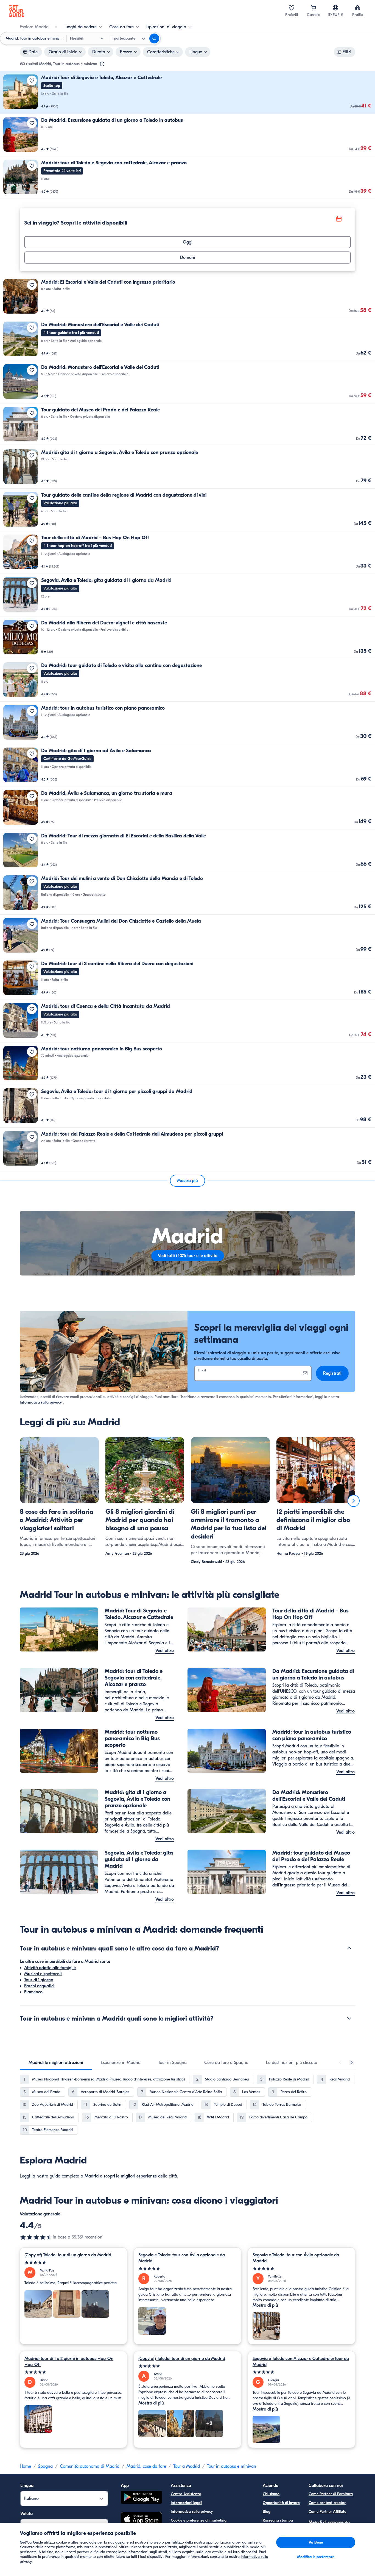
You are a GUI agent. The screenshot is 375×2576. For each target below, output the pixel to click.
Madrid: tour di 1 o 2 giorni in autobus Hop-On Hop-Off (69, 2362)
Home (25, 2466)
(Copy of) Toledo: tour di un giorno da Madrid (68, 2255)
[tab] (56, 2063)
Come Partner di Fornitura (331, 2494)
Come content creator (327, 2503)
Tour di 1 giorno (39, 1980)
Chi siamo (271, 2494)
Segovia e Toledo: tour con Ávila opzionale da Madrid (182, 2258)
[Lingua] (335, 8)
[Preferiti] (292, 8)
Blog (267, 2512)
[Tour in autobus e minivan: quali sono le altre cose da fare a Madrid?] (349, 1948)
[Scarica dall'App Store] (141, 2520)
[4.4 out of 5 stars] (36, 2237)
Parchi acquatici (39, 1986)
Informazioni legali (186, 2503)
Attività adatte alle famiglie (50, 1968)
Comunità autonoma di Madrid (90, 2466)
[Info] (102, 64)
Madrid (92, 2176)
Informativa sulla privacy (41, 1402)
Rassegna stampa (278, 2520)
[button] (187, 92)
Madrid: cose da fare (146, 2466)
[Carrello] (314, 8)
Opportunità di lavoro (281, 2503)
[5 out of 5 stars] (73, 2263)
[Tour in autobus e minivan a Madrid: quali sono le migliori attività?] (349, 2018)
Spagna (45, 2466)
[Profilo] (357, 8)
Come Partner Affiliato (328, 2512)
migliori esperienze (139, 2176)
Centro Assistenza (186, 2494)
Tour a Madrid (187, 2466)
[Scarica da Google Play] (141, 2498)
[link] (187, 92)
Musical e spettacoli (43, 1974)
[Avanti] (354, 1501)
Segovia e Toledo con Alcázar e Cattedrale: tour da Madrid (301, 2362)
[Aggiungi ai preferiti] (32, 81)
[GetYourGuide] (16, 11)
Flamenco (33, 1992)
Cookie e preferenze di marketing (199, 2520)
